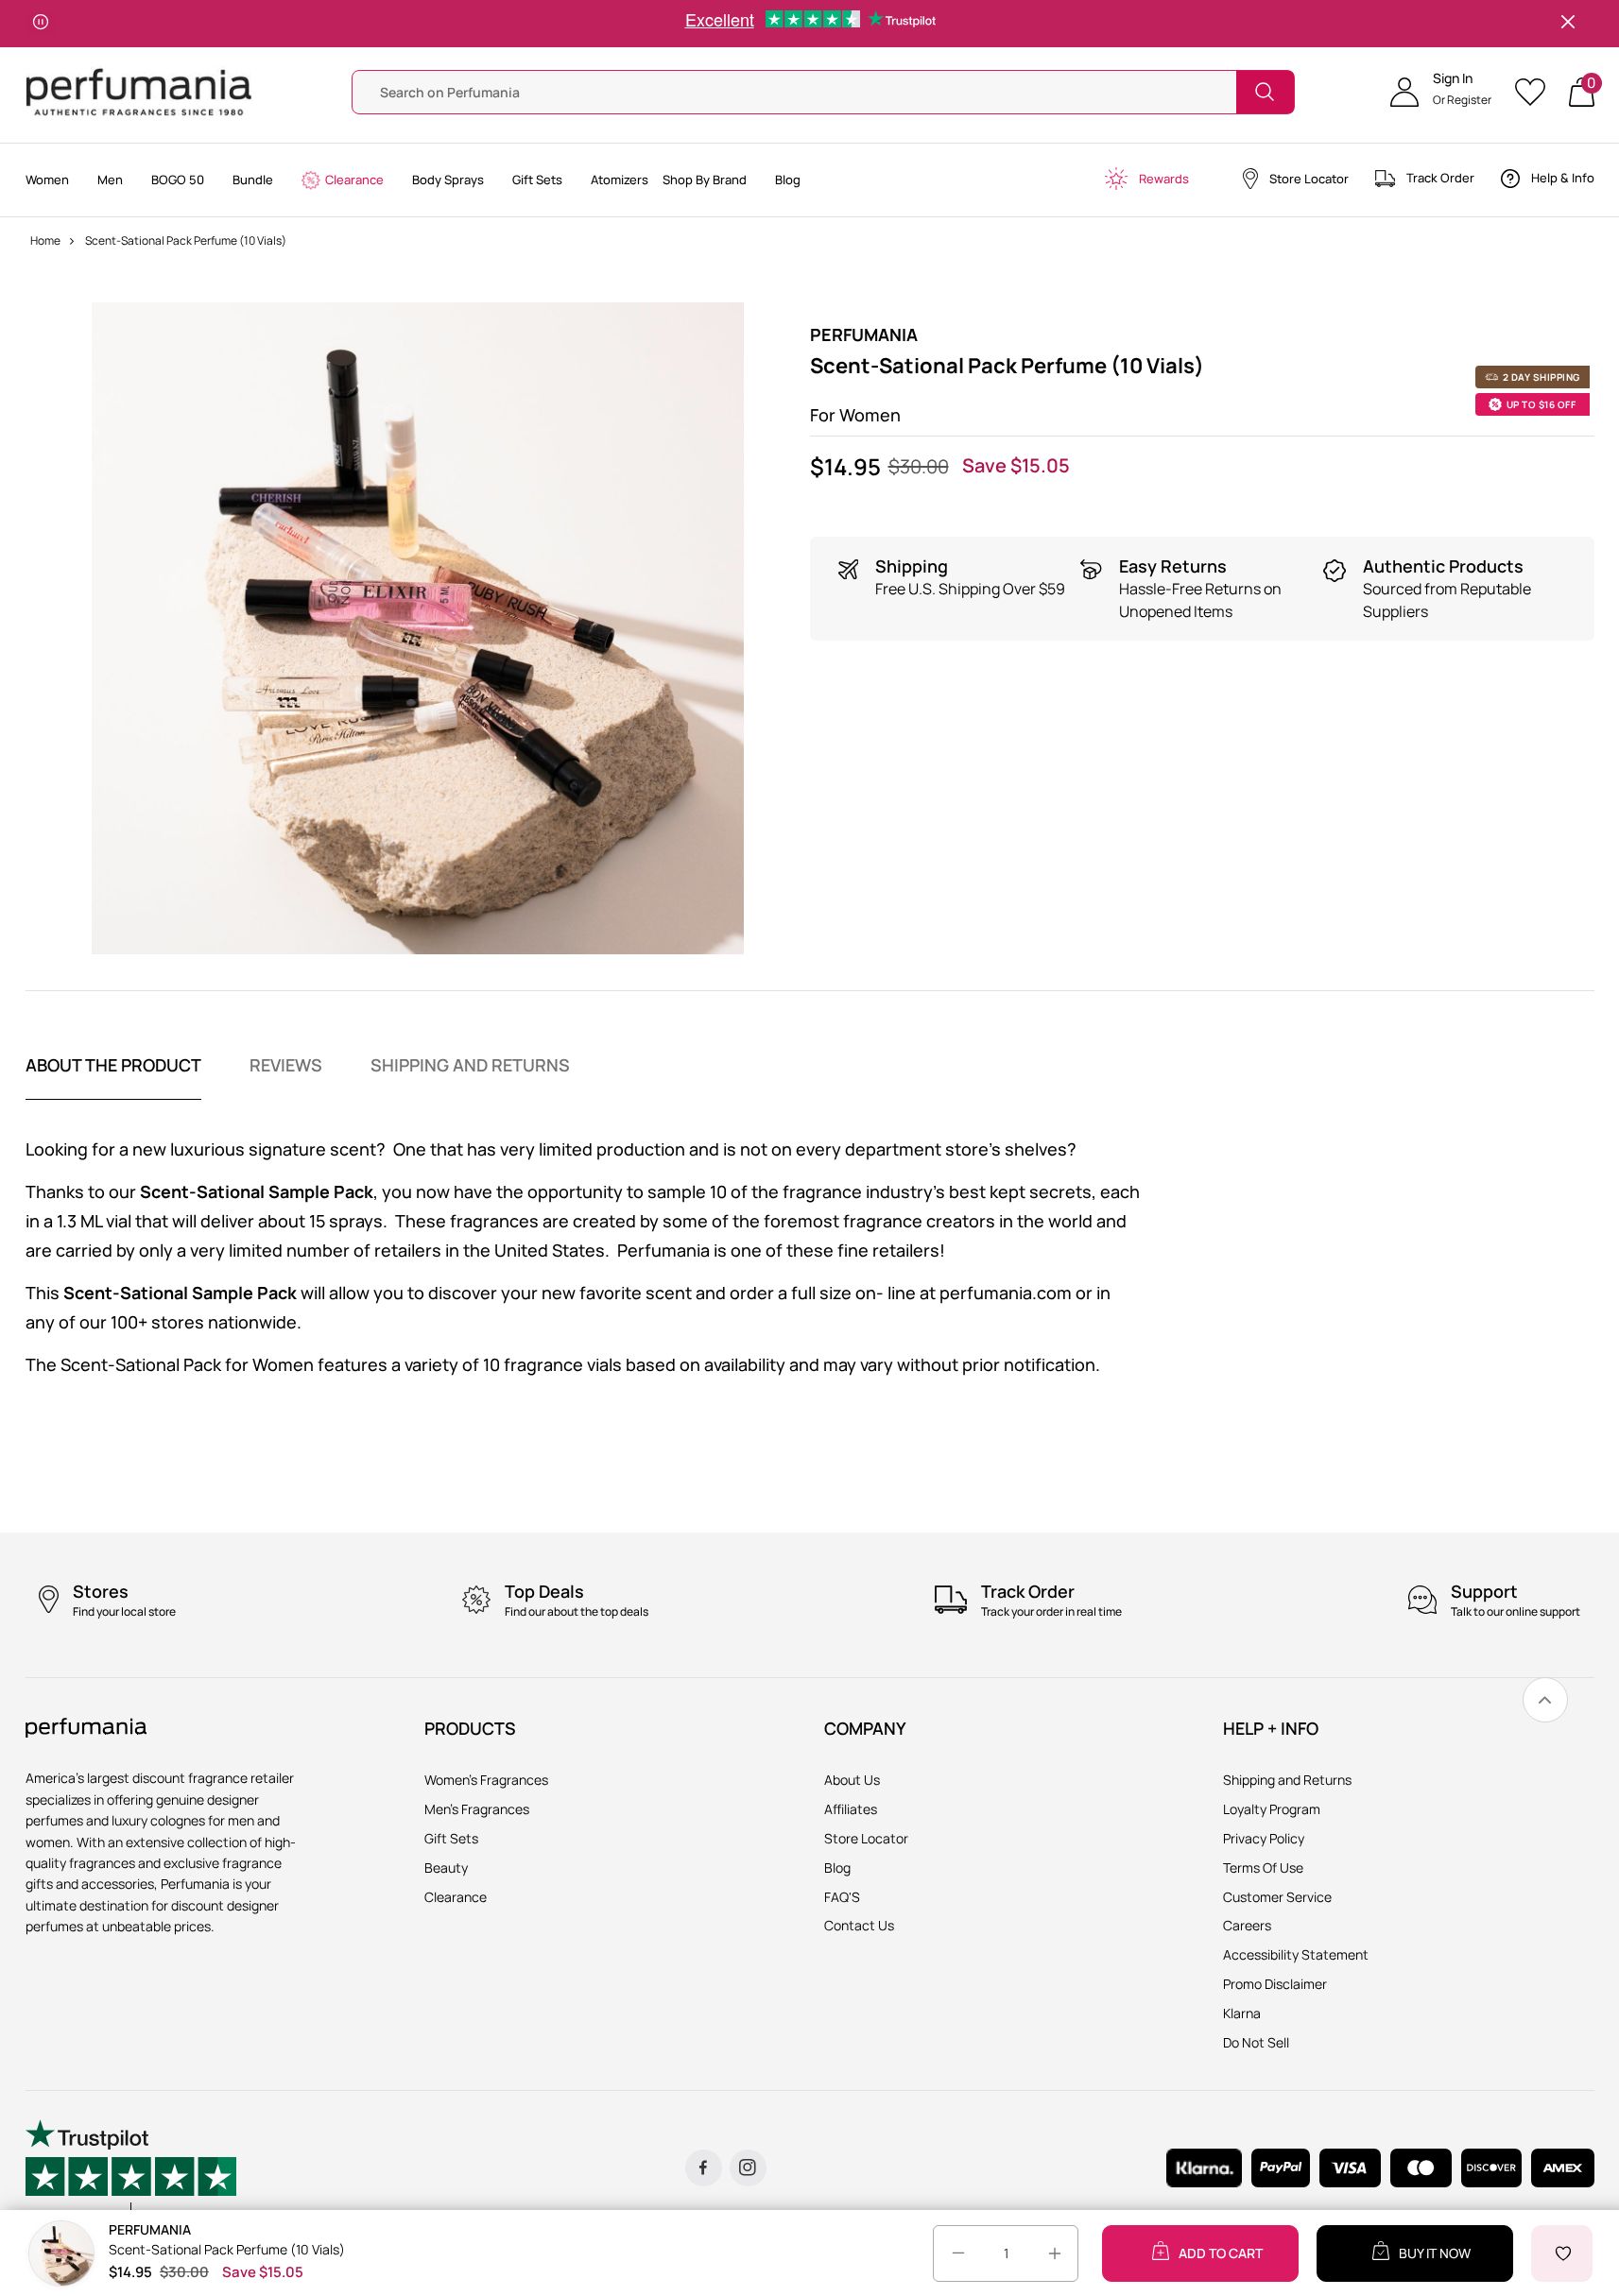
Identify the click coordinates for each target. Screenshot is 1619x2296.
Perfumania (864, 334)
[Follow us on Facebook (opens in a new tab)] (704, 2168)
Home (45, 240)
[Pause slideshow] (41, 24)
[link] (1545, 1700)
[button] (1441, 92)
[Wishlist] (1536, 92)
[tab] (113, 1077)
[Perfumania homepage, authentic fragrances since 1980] (139, 90)
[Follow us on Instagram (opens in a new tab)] (748, 2168)
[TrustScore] (131, 2167)
